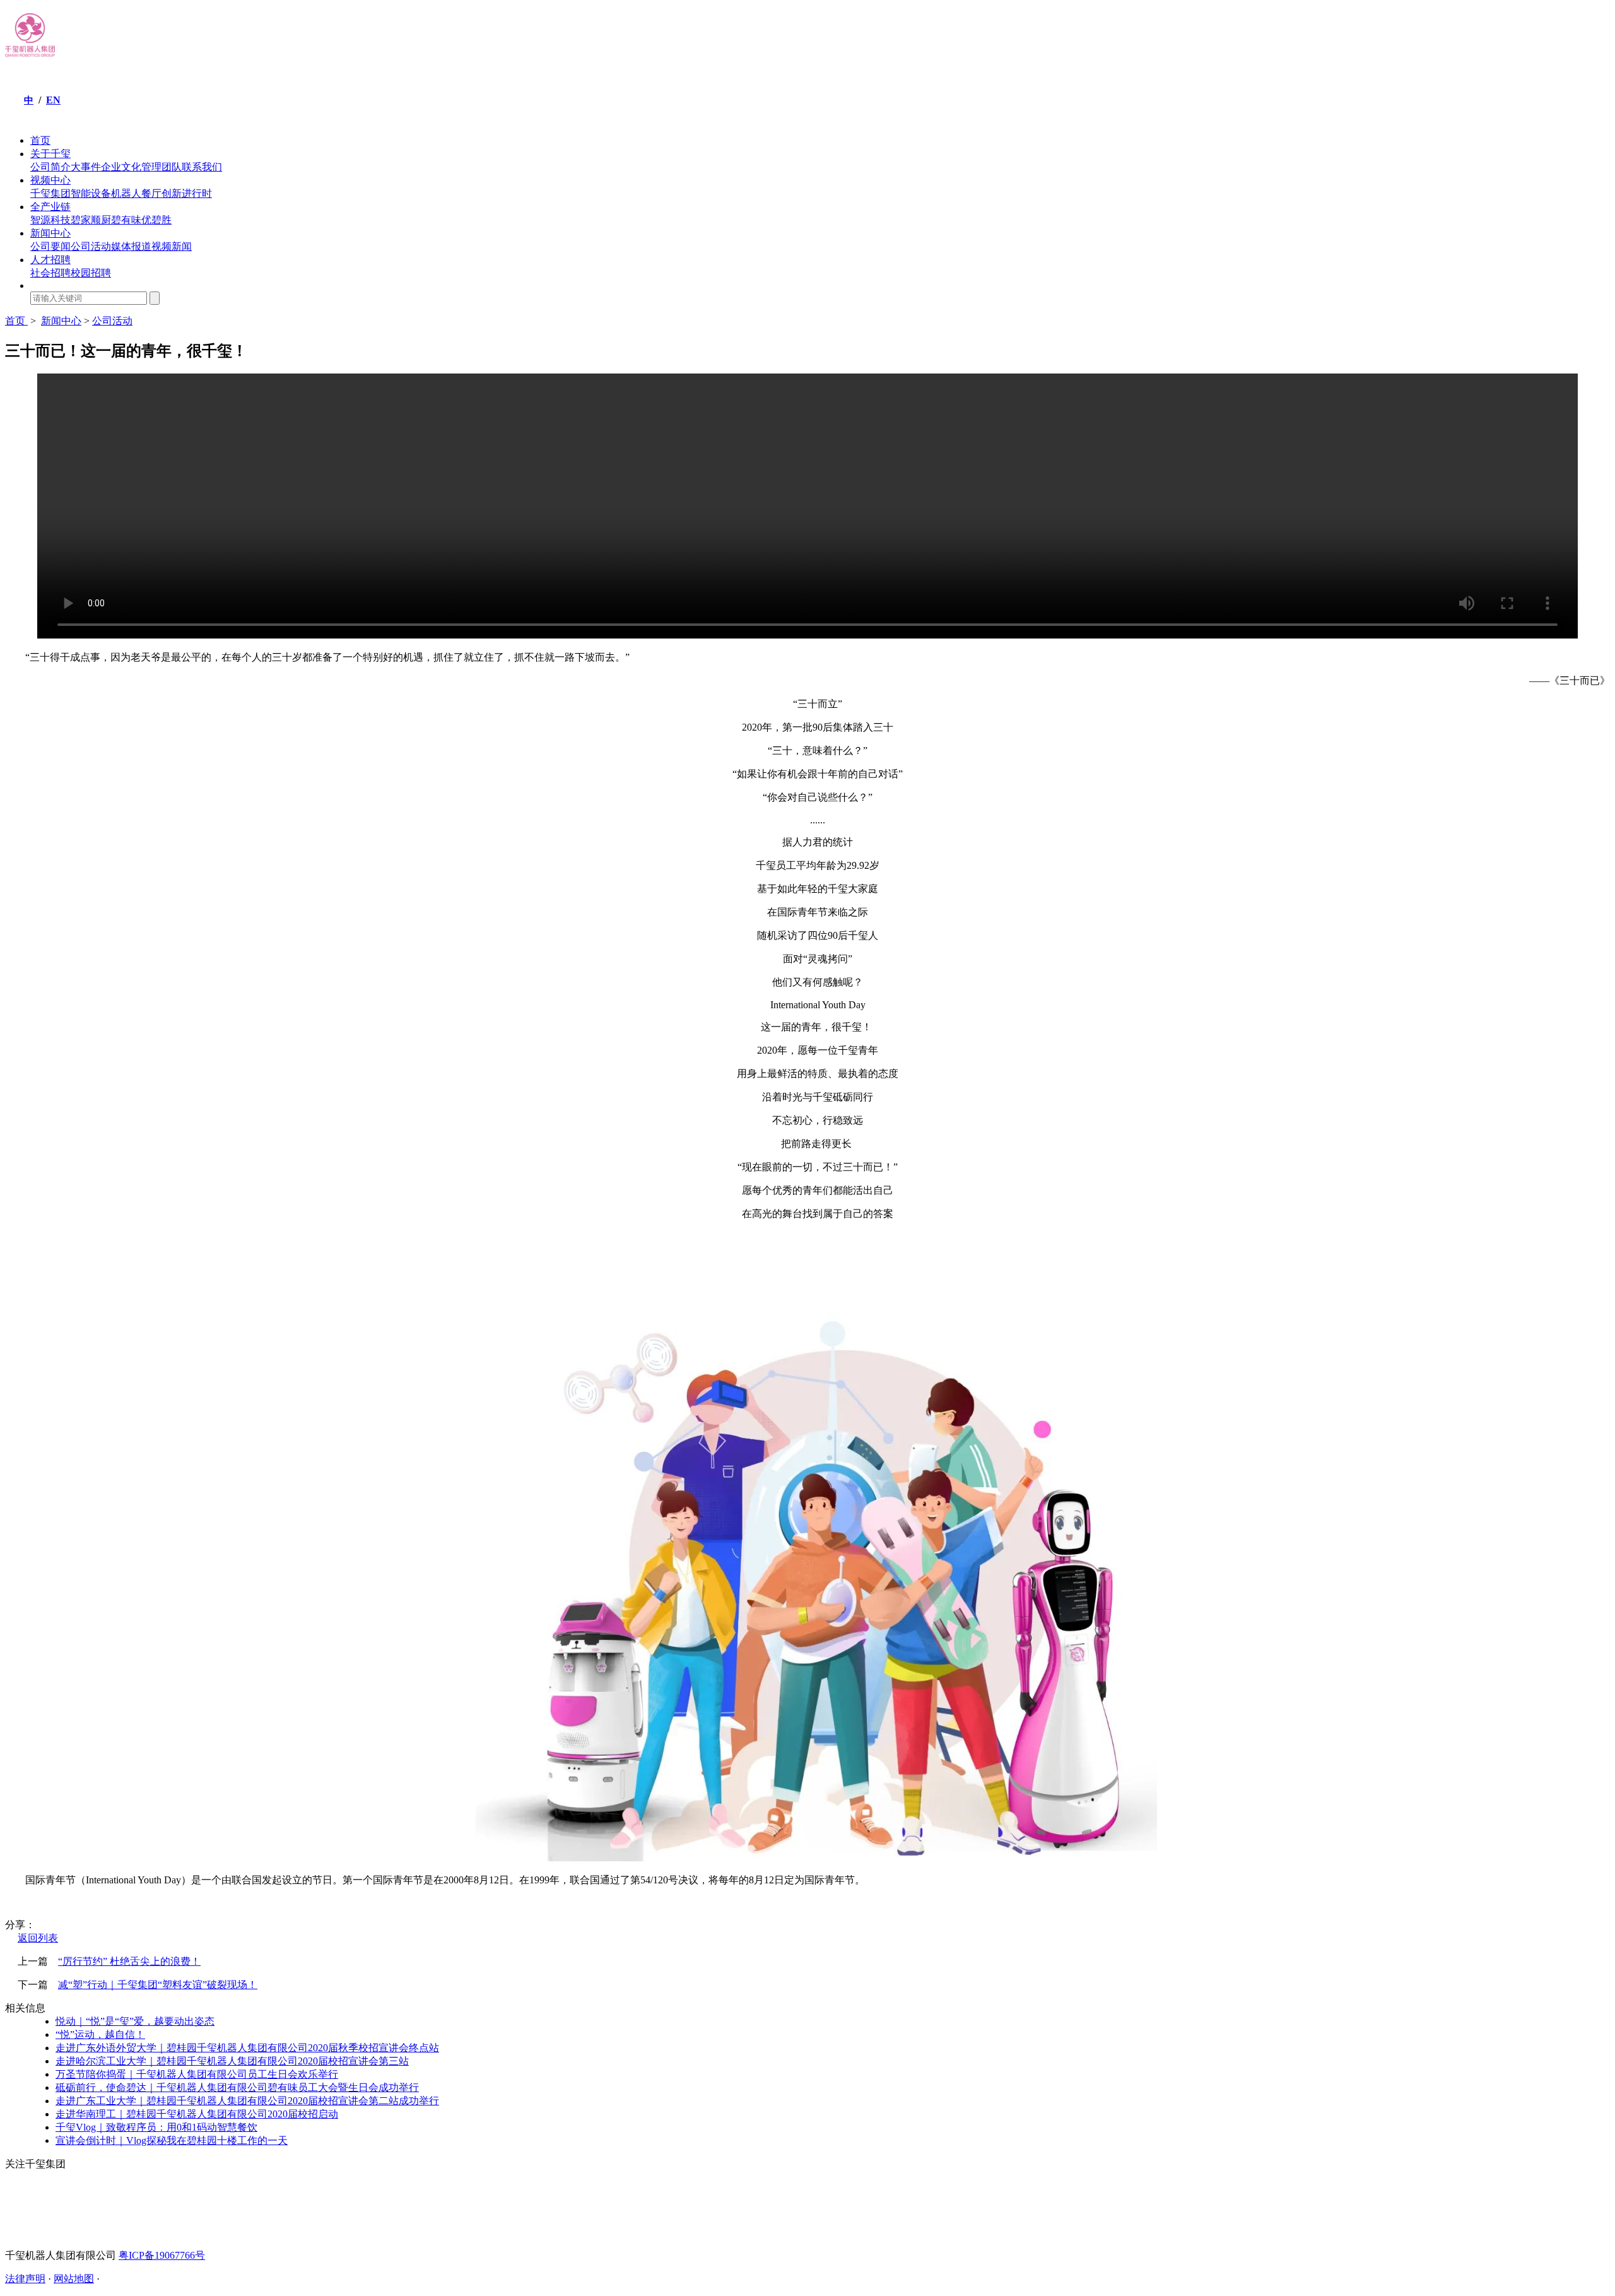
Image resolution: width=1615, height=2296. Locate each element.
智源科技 (50, 220)
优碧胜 (156, 220)
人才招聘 (50, 260)
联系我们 (202, 167)
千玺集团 (50, 193)
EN (53, 100)
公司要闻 (50, 246)
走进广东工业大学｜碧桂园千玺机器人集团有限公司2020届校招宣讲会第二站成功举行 (247, 2101)
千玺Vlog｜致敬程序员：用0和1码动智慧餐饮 (156, 2127)
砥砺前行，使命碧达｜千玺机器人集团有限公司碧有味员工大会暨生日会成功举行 (237, 2087)
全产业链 (50, 207)
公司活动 (91, 246)
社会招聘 (50, 273)
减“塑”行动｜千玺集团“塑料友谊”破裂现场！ (158, 1985)
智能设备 (91, 193)
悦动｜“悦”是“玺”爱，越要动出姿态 (135, 2021)
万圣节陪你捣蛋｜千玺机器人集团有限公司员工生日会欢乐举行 (197, 2074)
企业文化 (121, 167)
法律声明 (25, 2279)
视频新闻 (172, 246)
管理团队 (161, 167)
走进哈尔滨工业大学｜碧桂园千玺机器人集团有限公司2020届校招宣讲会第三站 (232, 2061)
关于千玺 (50, 154)
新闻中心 (50, 233)
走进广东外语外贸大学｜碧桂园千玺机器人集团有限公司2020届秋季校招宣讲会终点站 (247, 2048)
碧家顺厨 (91, 220)
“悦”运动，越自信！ (100, 2034)
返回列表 (38, 1938)
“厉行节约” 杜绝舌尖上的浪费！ (129, 1961)
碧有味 (126, 220)
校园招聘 (91, 273)
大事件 (86, 167)
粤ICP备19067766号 (162, 2255)
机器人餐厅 (136, 193)
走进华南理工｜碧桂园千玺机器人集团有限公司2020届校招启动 (197, 2114)
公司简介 (50, 167)
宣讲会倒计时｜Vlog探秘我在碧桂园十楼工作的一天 (172, 2140)
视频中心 (50, 180)
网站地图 (74, 2279)
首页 (40, 140)
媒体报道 (131, 246)
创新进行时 (187, 193)
